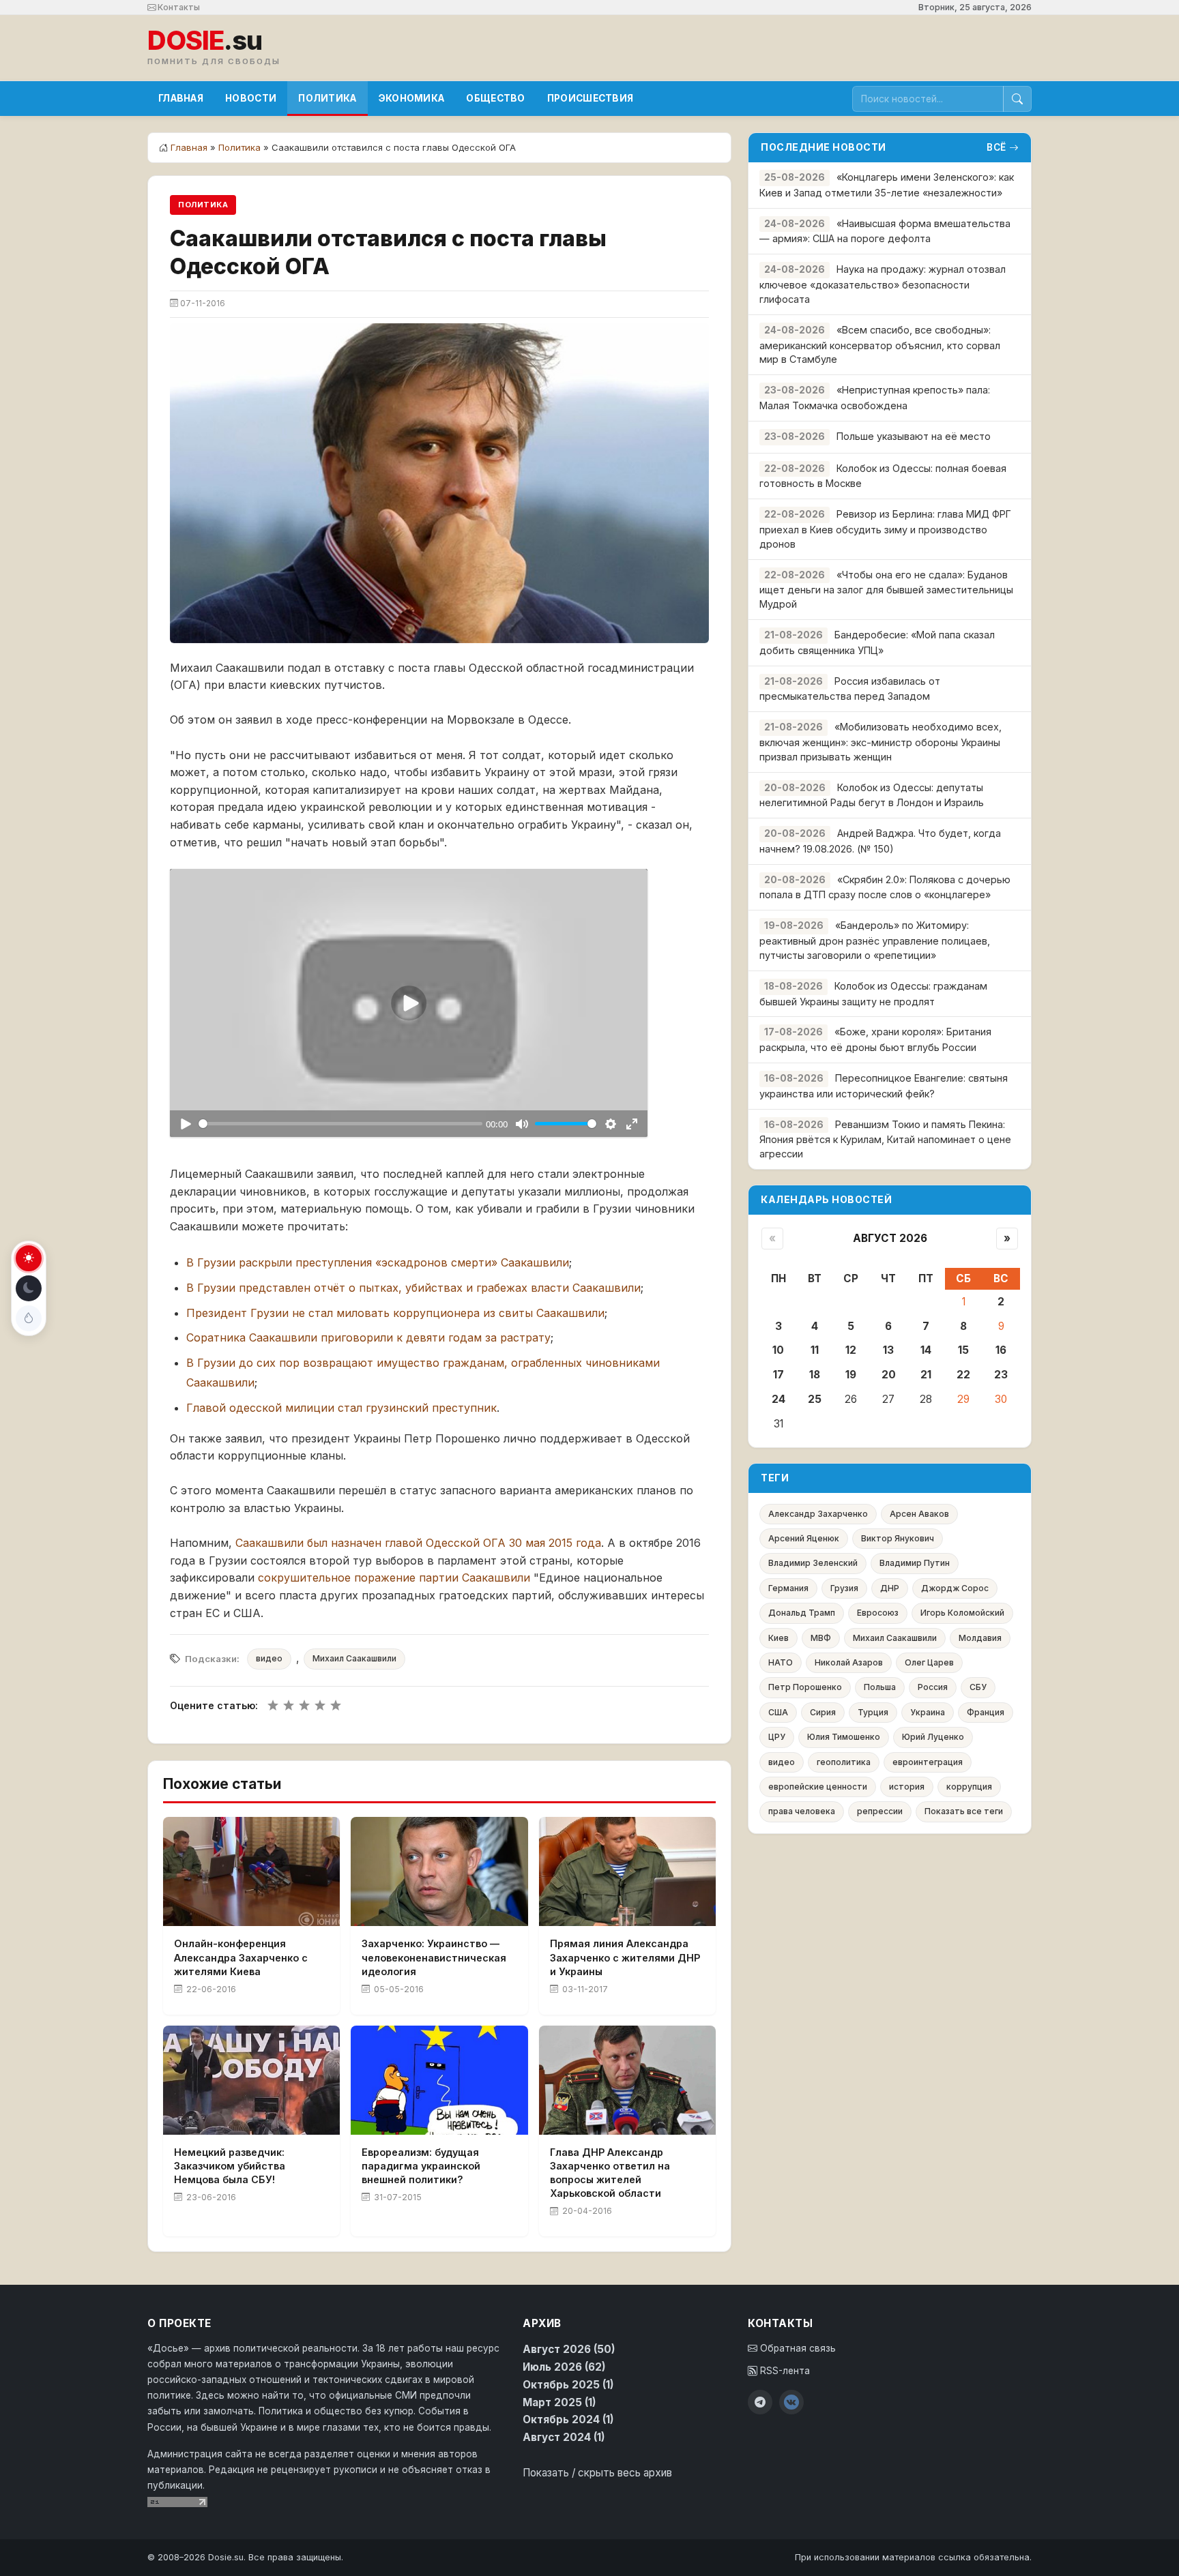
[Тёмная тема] (29, 1288)
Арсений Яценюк (804, 1538)
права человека (802, 1811)
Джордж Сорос (955, 1588)
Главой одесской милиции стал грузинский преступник (341, 1408)
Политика (327, 98)
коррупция (969, 1787)
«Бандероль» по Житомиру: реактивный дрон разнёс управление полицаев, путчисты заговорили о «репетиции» (875, 940)
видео (269, 1658)
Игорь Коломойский (962, 1613)
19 (851, 1375)
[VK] (791, 2402)
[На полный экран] (631, 1124)
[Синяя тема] (29, 1318)
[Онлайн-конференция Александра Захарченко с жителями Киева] (251, 1871)
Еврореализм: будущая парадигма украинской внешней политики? (421, 2166)
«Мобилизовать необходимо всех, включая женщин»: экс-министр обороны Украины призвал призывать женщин (880, 742)
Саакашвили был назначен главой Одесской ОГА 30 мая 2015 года (418, 1543)
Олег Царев (929, 1662)
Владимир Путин (915, 1563)
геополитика (844, 1762)
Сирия (823, 1712)
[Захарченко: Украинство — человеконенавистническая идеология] (439, 1871)
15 (963, 1350)
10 (778, 1350)
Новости (251, 98)
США (778, 1712)
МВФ (821, 1638)
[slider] (340, 1124)
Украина (928, 1712)
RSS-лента (784, 2371)
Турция (873, 1712)
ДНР (890, 1588)
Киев (778, 1638)
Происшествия (591, 98)
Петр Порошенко (805, 1687)
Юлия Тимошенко (844, 1737)
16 (1001, 1350)
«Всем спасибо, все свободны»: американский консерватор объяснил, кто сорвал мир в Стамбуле (880, 345)
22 (963, 1375)
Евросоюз (878, 1613)
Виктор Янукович (898, 1538)
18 (815, 1375)
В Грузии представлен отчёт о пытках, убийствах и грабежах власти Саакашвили (413, 1288)
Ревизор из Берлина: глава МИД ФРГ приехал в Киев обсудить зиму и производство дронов (885, 529)
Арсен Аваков (919, 1514)
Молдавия (980, 1638)
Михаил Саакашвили (354, 1658)
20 (889, 1375)
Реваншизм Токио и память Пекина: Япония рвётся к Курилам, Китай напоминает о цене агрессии (885, 1139)
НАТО (781, 1662)
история (907, 1787)
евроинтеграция (928, 1762)
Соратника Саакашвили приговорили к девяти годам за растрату (368, 1337)
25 (815, 1399)
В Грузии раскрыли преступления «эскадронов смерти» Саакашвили (378, 1262)
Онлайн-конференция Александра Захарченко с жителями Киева (241, 1957)
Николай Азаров (849, 1662)
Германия (788, 1588)
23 (1001, 1375)
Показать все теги (964, 1811)
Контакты (178, 7)
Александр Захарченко (818, 1514)
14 (926, 1350)
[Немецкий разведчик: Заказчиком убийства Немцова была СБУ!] (251, 2080)
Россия (933, 1687)
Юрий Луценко (933, 1737)
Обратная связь (797, 2348)
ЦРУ (777, 1737)
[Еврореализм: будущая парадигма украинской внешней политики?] (439, 2080)
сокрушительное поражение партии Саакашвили (394, 1578)
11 (815, 1350)
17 (778, 1375)
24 (778, 1399)
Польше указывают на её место (914, 436)
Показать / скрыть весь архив (597, 2473)
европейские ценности (818, 1787)
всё (996, 147)
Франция (986, 1712)
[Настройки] (610, 1124)
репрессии (880, 1811)
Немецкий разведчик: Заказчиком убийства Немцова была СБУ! (230, 2166)
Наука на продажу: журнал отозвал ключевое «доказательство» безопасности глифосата (883, 284)
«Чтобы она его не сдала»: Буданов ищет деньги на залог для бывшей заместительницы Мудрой (886, 590)
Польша (880, 1687)
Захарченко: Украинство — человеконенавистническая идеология (434, 1957)
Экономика (412, 98)
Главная (181, 98)
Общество (495, 98)
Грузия (844, 1588)
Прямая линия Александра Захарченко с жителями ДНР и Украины (625, 1957)
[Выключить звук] (522, 1124)
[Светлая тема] (29, 1258)
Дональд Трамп (802, 1613)
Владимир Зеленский (813, 1563)
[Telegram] (760, 2402)
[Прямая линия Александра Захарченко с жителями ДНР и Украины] (627, 1871)
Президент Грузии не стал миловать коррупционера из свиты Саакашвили (395, 1313)
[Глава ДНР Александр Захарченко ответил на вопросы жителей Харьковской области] (627, 2080)
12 (851, 1350)
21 (926, 1375)
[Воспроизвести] (185, 1124)
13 (888, 1350)
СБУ (978, 1687)
